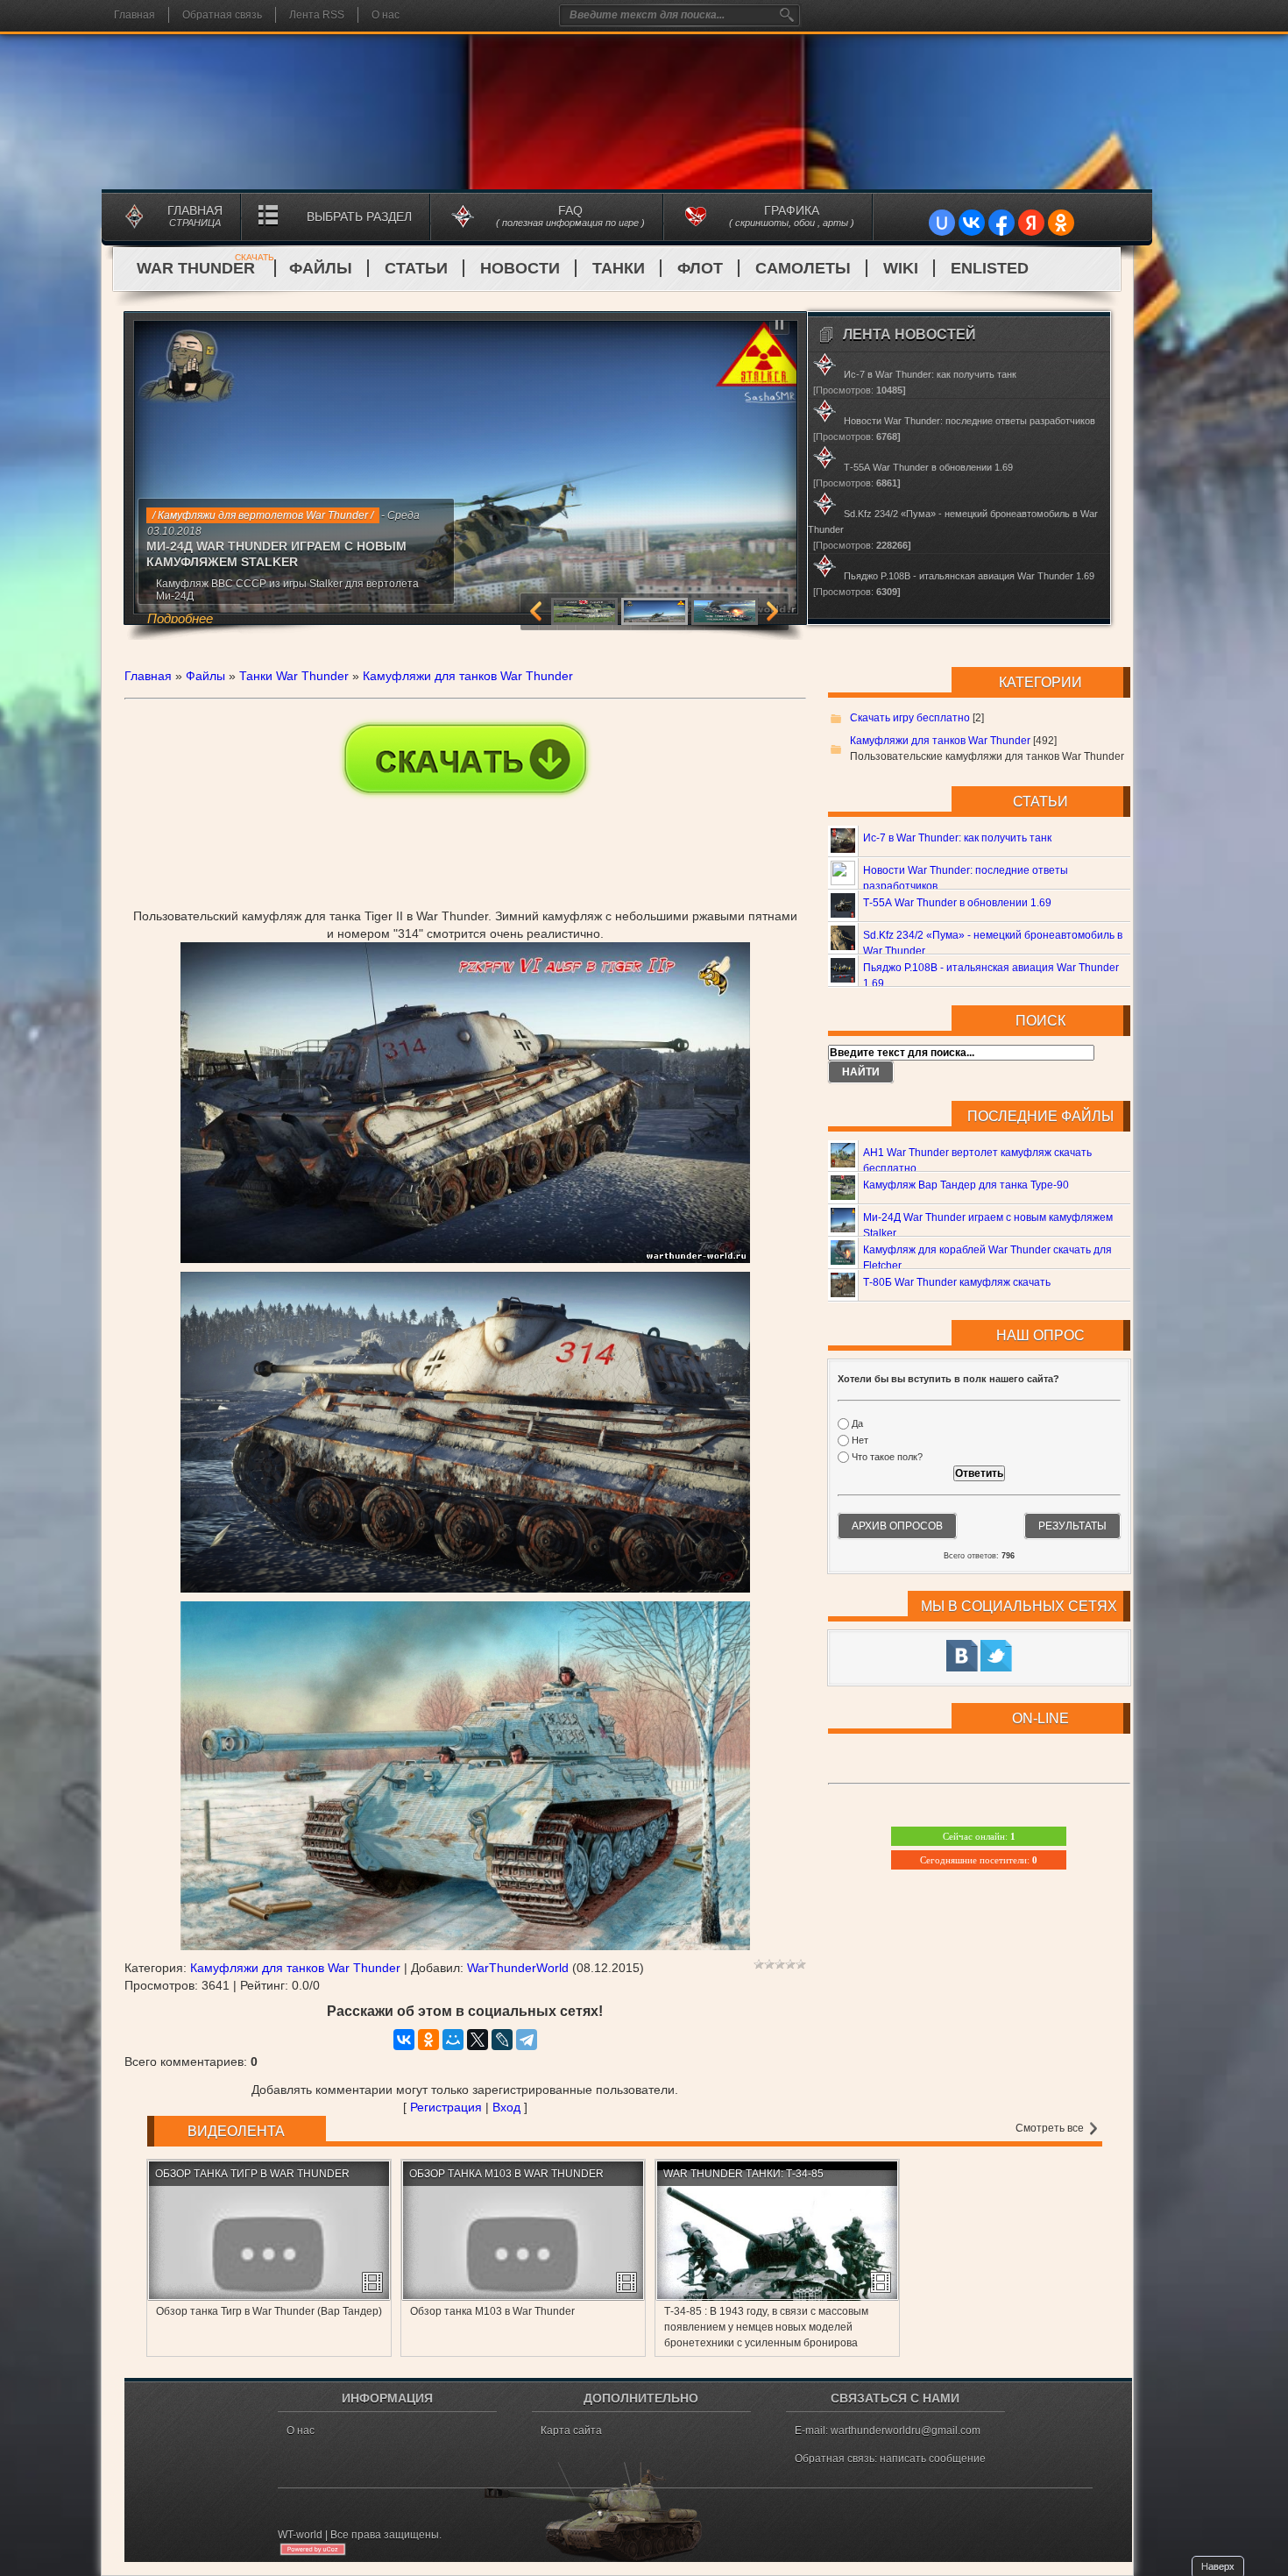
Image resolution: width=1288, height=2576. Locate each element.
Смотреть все (1051, 2128)
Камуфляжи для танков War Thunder (468, 676)
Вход (506, 2107)
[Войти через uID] (942, 223)
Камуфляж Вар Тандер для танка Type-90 (966, 1185)
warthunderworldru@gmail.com (906, 2431)
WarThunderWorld (518, 1968)
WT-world (300, 2535)
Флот (700, 268)
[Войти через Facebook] (1001, 223)
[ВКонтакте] (404, 2040)
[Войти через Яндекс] (1031, 223)
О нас (386, 15)
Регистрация (446, 2107)
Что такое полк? (887, 1458)
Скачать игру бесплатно (910, 718)
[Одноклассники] (428, 2040)
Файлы (321, 268)
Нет (860, 1440)
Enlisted (990, 268)
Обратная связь (222, 15)
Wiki (901, 268)
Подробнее (180, 618)
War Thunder (205, 268)
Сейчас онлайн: (979, 1836)
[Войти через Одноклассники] (1061, 223)
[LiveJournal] (502, 2040)
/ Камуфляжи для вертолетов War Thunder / (263, 515)
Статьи (416, 268)
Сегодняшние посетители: (979, 1860)
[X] (478, 2040)
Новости (520, 268)
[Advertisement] (465, 828)
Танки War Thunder (294, 676)
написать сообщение (933, 2459)
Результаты (1072, 1526)
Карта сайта (571, 2431)
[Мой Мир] (453, 2040)
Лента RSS (317, 15)
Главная (134, 15)
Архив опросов (897, 1526)
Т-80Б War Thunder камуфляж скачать (957, 1282)
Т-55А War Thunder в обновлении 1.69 (957, 903)
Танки (619, 268)
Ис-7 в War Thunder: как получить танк (957, 838)
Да (857, 1423)
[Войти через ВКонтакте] (972, 223)
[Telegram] (527, 2040)
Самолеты (803, 268)
